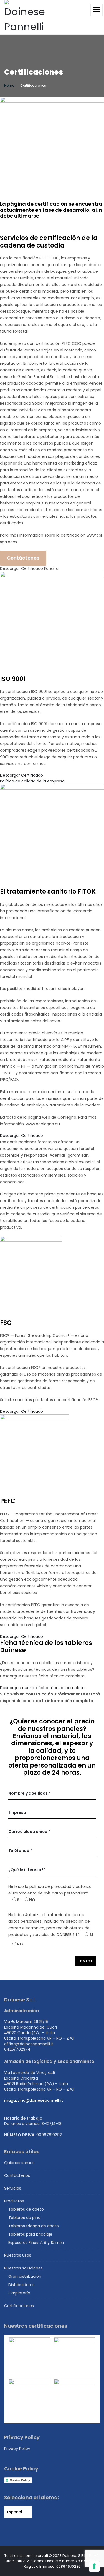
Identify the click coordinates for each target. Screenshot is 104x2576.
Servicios (13, 2188)
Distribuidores (21, 2285)
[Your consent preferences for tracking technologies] (94, 2566)
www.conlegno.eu (43, 1124)
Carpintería (19, 2293)
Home (9, 86)
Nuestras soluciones (23, 2268)
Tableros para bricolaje (30, 2234)
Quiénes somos (19, 2163)
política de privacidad (51, 1886)
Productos (14, 2201)
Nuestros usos (18, 2255)
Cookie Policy (20, 2480)
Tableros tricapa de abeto (34, 2226)
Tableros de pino (24, 2218)
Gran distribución (25, 2276)
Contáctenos (23, 558)
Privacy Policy (17, 2449)
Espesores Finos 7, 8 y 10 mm (36, 2243)
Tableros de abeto (26, 2209)
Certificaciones (19, 2306)
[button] (30, 568)
